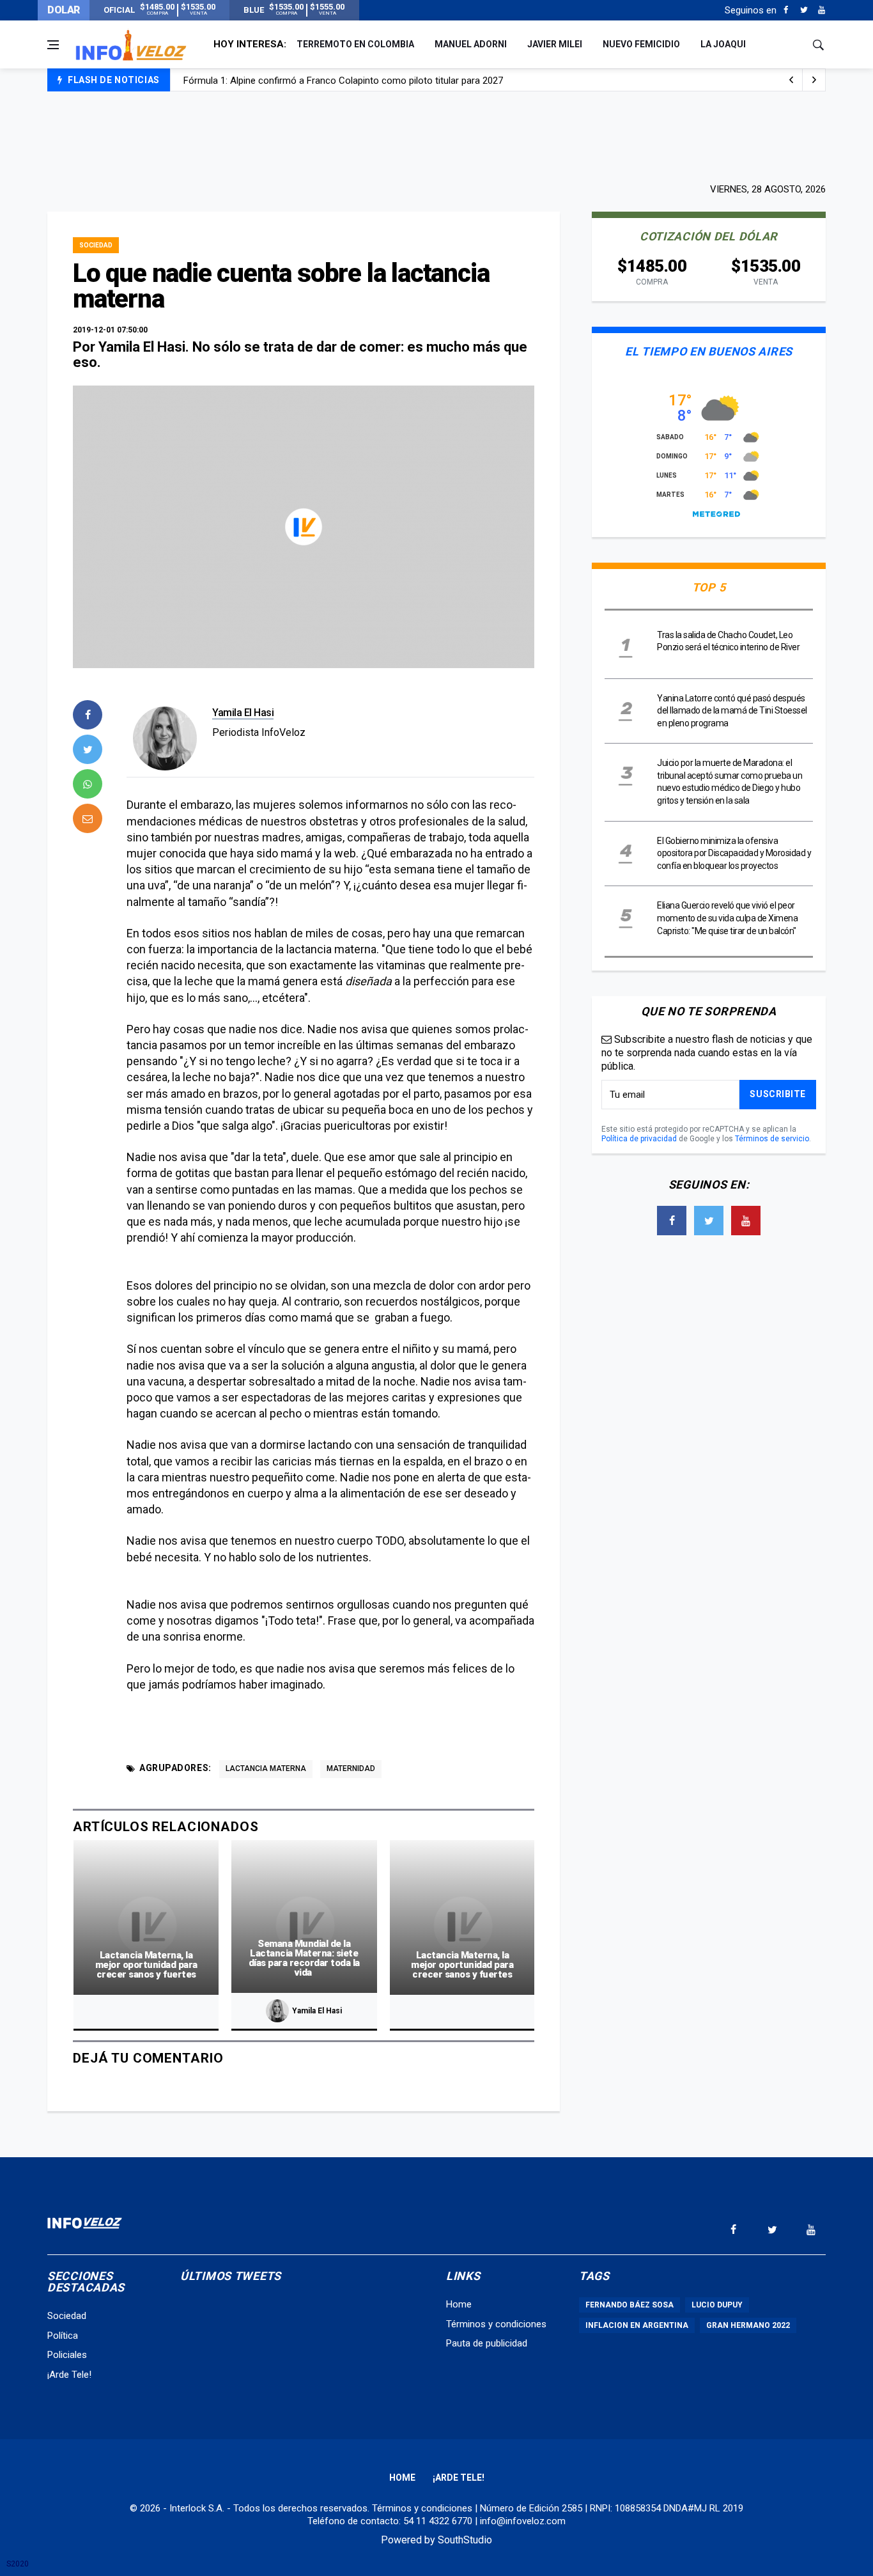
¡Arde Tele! (69, 2375)
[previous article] (814, 80)
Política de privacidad (639, 1139)
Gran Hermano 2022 (748, 2325)
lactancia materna (266, 1768)
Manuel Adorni (471, 44)
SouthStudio (465, 2540)
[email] (88, 818)
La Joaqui (723, 44)
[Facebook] (786, 10)
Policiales (67, 2355)
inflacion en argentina (637, 2325)
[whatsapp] (88, 784)
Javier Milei (555, 44)
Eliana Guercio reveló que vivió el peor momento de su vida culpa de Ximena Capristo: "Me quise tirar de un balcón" (727, 918)
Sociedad (96, 245)
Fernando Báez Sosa (630, 2305)
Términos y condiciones (496, 2324)
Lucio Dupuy (717, 2305)
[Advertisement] (436, 136)
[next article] (791, 80)
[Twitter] (804, 10)
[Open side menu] (53, 45)
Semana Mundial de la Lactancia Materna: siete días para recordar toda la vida (304, 1958)
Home (459, 2304)
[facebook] (88, 715)
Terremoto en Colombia (355, 44)
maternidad (351, 1768)
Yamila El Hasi (243, 713)
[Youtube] (822, 10)
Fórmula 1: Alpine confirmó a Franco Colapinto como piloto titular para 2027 (343, 81)
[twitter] (88, 749)
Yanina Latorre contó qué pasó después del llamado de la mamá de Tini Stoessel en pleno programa (732, 711)
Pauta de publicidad (487, 2343)
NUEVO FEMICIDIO (641, 44)
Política (63, 2336)
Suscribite (778, 1094)
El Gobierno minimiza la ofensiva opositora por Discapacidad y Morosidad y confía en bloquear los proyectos (734, 853)
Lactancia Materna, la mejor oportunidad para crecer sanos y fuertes (146, 1965)
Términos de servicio (772, 1139)
